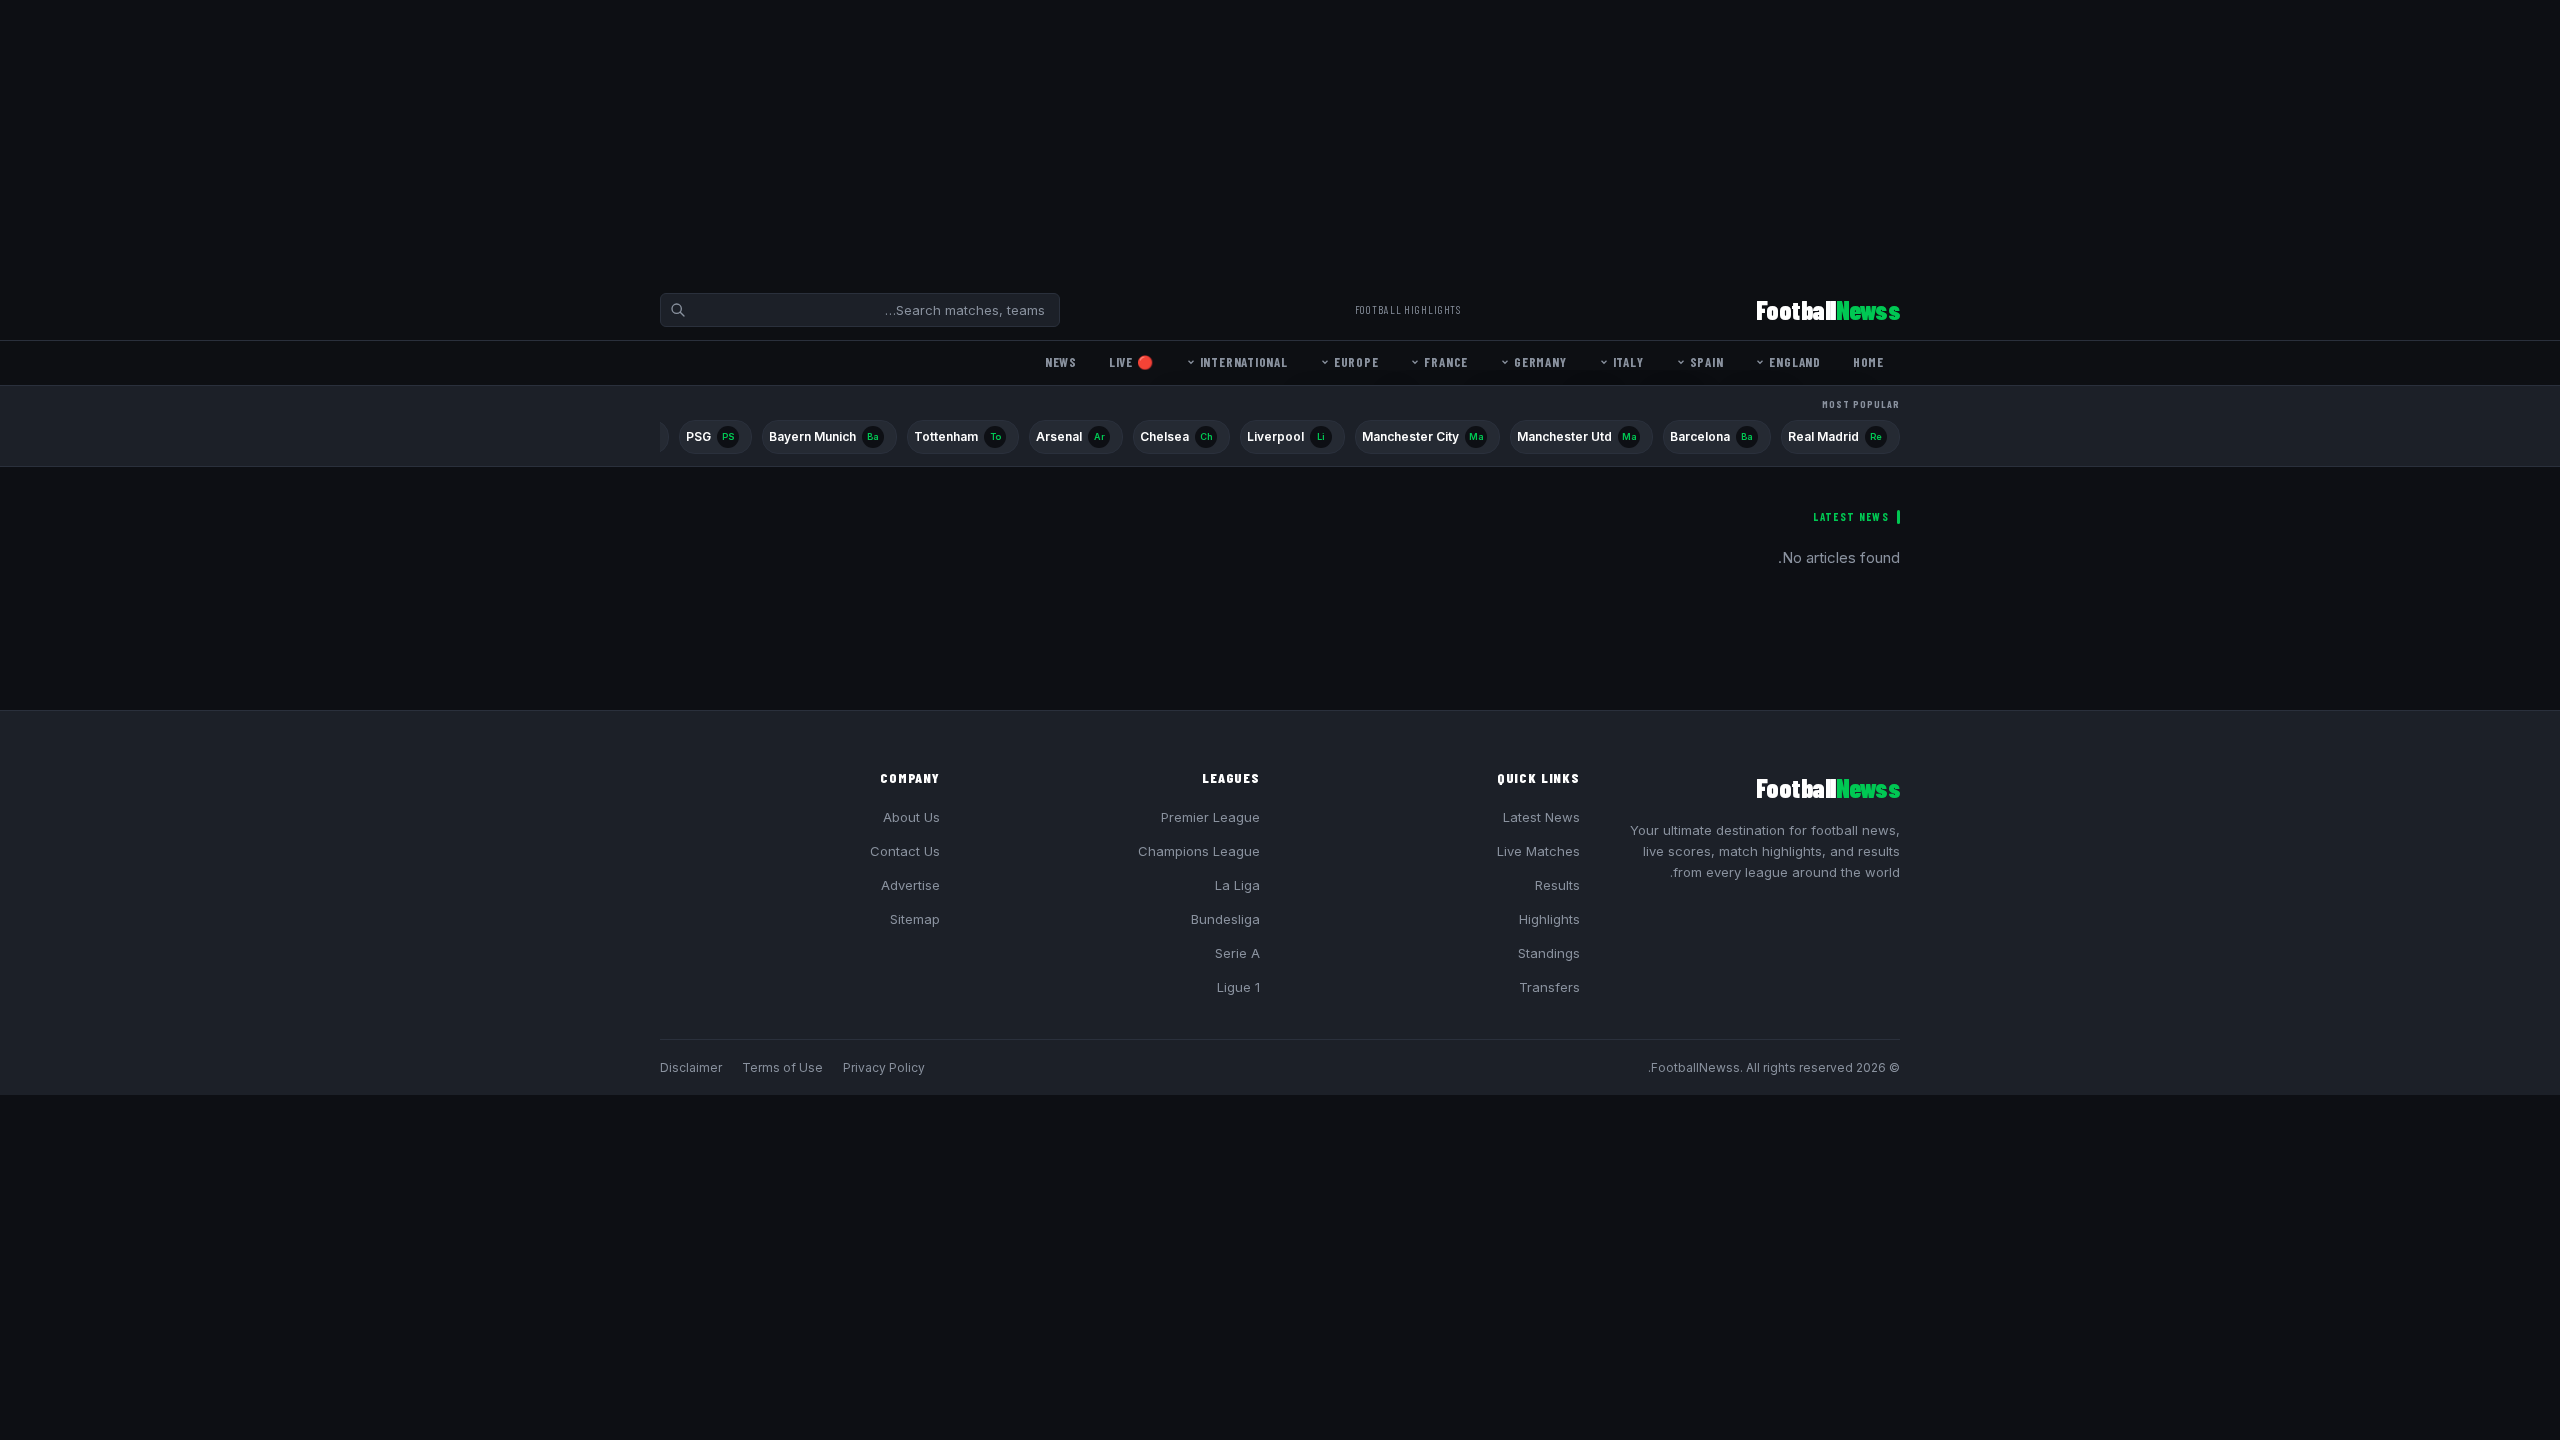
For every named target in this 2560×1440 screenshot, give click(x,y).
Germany (1540, 362)
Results (1557, 885)
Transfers (1549, 987)
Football (1828, 309)
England (1794, 362)
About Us (911, 817)
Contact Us (905, 851)
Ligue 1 (1238, 987)
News (1061, 362)
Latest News (1541, 817)
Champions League (1199, 851)
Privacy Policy (884, 1067)
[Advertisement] (1960, 140)
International (1244, 362)
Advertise (910, 885)
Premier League (1210, 817)
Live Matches (1538, 851)
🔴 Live (1131, 362)
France (1446, 362)
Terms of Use (782, 1067)
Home (1868, 362)
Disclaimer (691, 1067)
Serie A (1237, 953)
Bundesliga (1225, 919)
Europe (1356, 362)
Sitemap (915, 919)
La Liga (1237, 885)
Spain (1707, 362)
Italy (1628, 362)
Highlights (1549, 919)
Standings (1549, 953)
